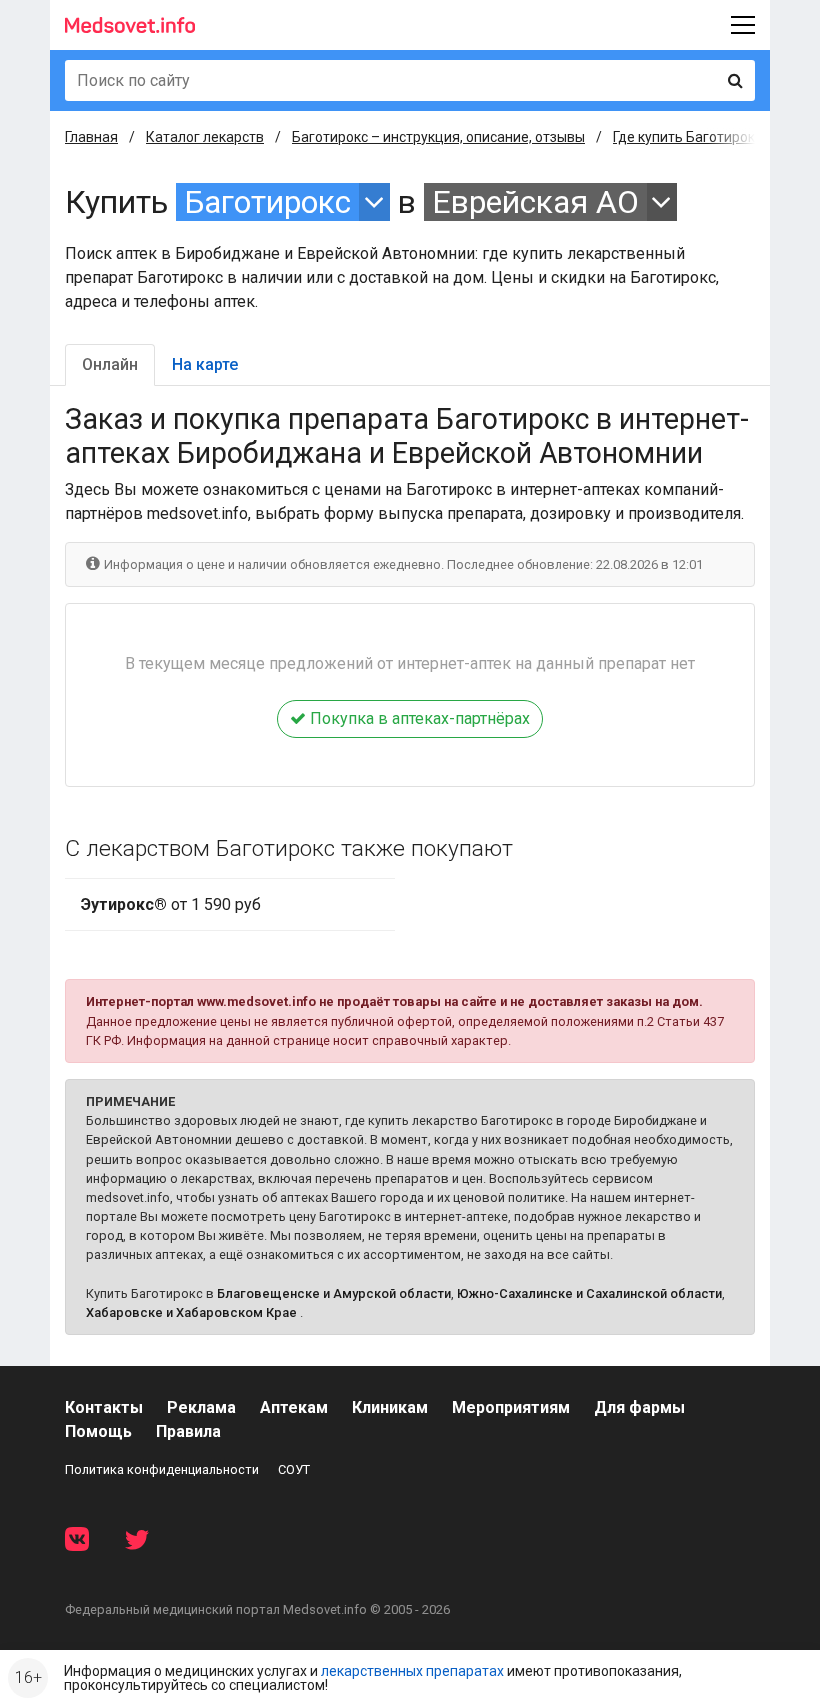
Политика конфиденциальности (162, 1469)
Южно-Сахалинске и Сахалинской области (589, 1293)
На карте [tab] (205, 364)
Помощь (98, 1431)
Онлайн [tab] (110, 364)
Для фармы (639, 1407)
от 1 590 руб (171, 904)
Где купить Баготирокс (687, 137)
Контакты (104, 1407)
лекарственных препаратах (412, 1671)
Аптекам (294, 1407)
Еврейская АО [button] (535, 202)
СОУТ (294, 1469)
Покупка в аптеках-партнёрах (418, 718)
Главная (91, 137)
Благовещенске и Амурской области (334, 1293)
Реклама (201, 1407)
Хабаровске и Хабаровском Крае (191, 1312)
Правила (188, 1431)
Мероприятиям (511, 1407)
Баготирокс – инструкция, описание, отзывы (438, 137)
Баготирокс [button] (267, 202)
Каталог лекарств (205, 137)
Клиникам (390, 1407)
